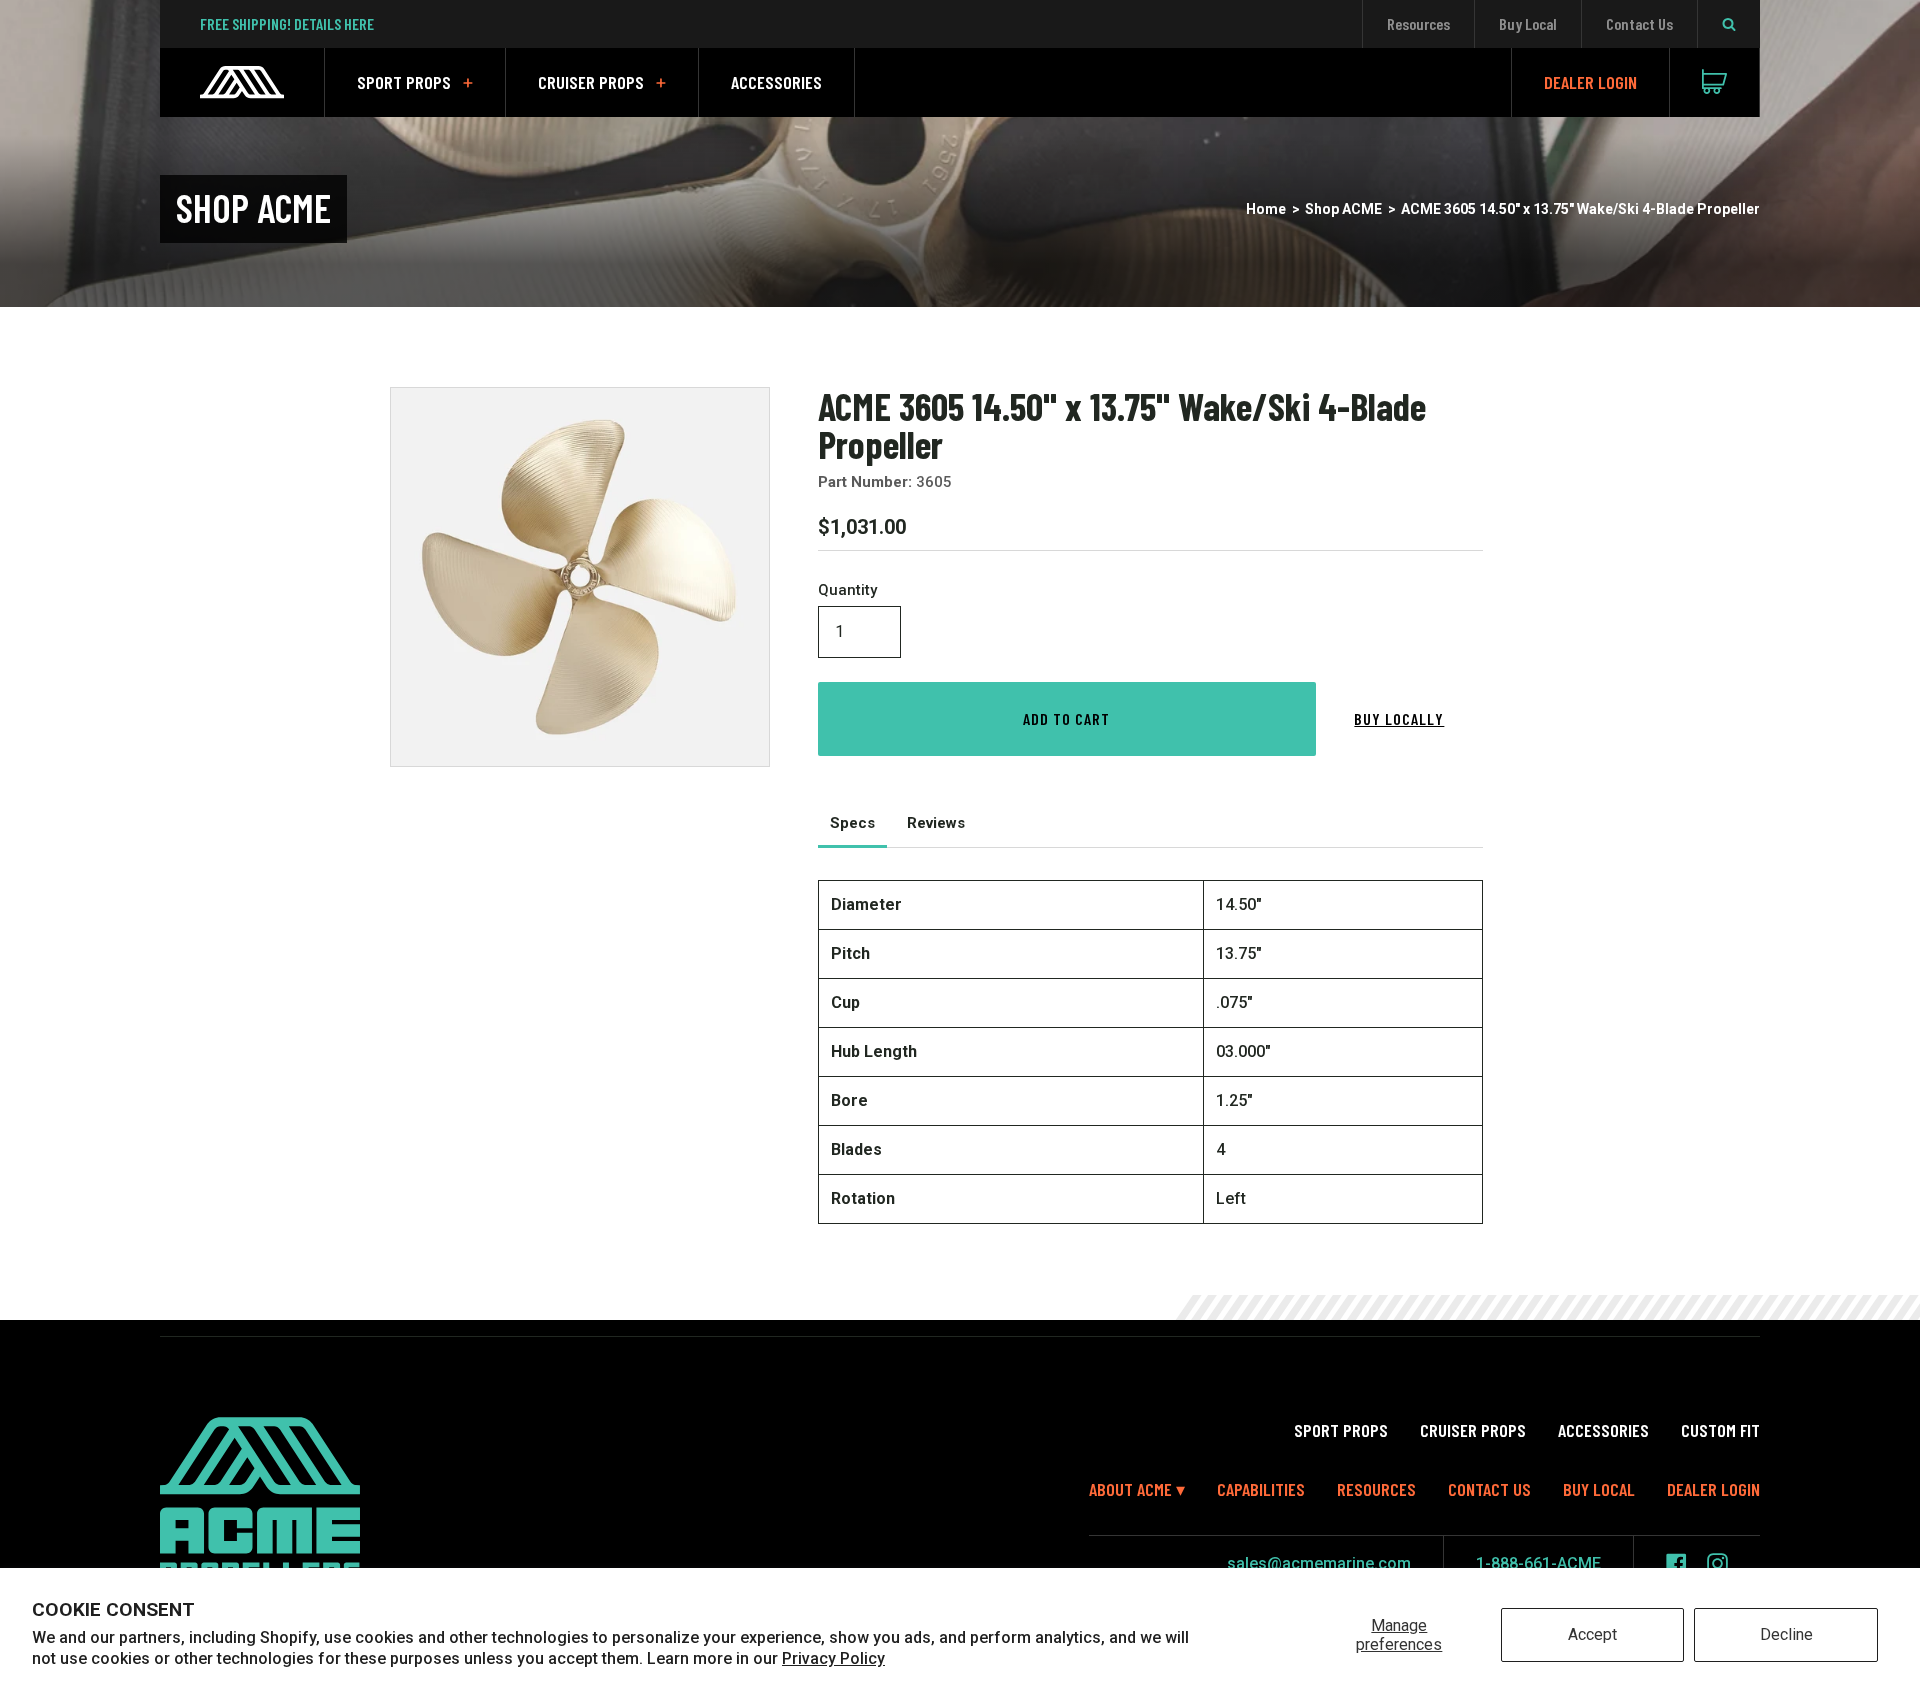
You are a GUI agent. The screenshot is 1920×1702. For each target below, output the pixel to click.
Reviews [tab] (936, 823)
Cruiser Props (591, 82)
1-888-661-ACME (1538, 1563)
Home (1266, 209)
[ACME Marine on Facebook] (1676, 1563)
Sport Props (404, 82)
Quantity (847, 590)
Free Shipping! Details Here (287, 23)
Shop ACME (1343, 209)
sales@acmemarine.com (1319, 1563)
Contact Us (1639, 23)
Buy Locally (1399, 718)
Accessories (776, 82)
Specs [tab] (852, 823)
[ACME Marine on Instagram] (1717, 1563)
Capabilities (1261, 1489)
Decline (1786, 1634)
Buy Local (1528, 23)
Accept (1592, 1634)
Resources (1418, 23)
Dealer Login (1590, 82)
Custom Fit (1720, 1430)
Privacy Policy (833, 1658)
